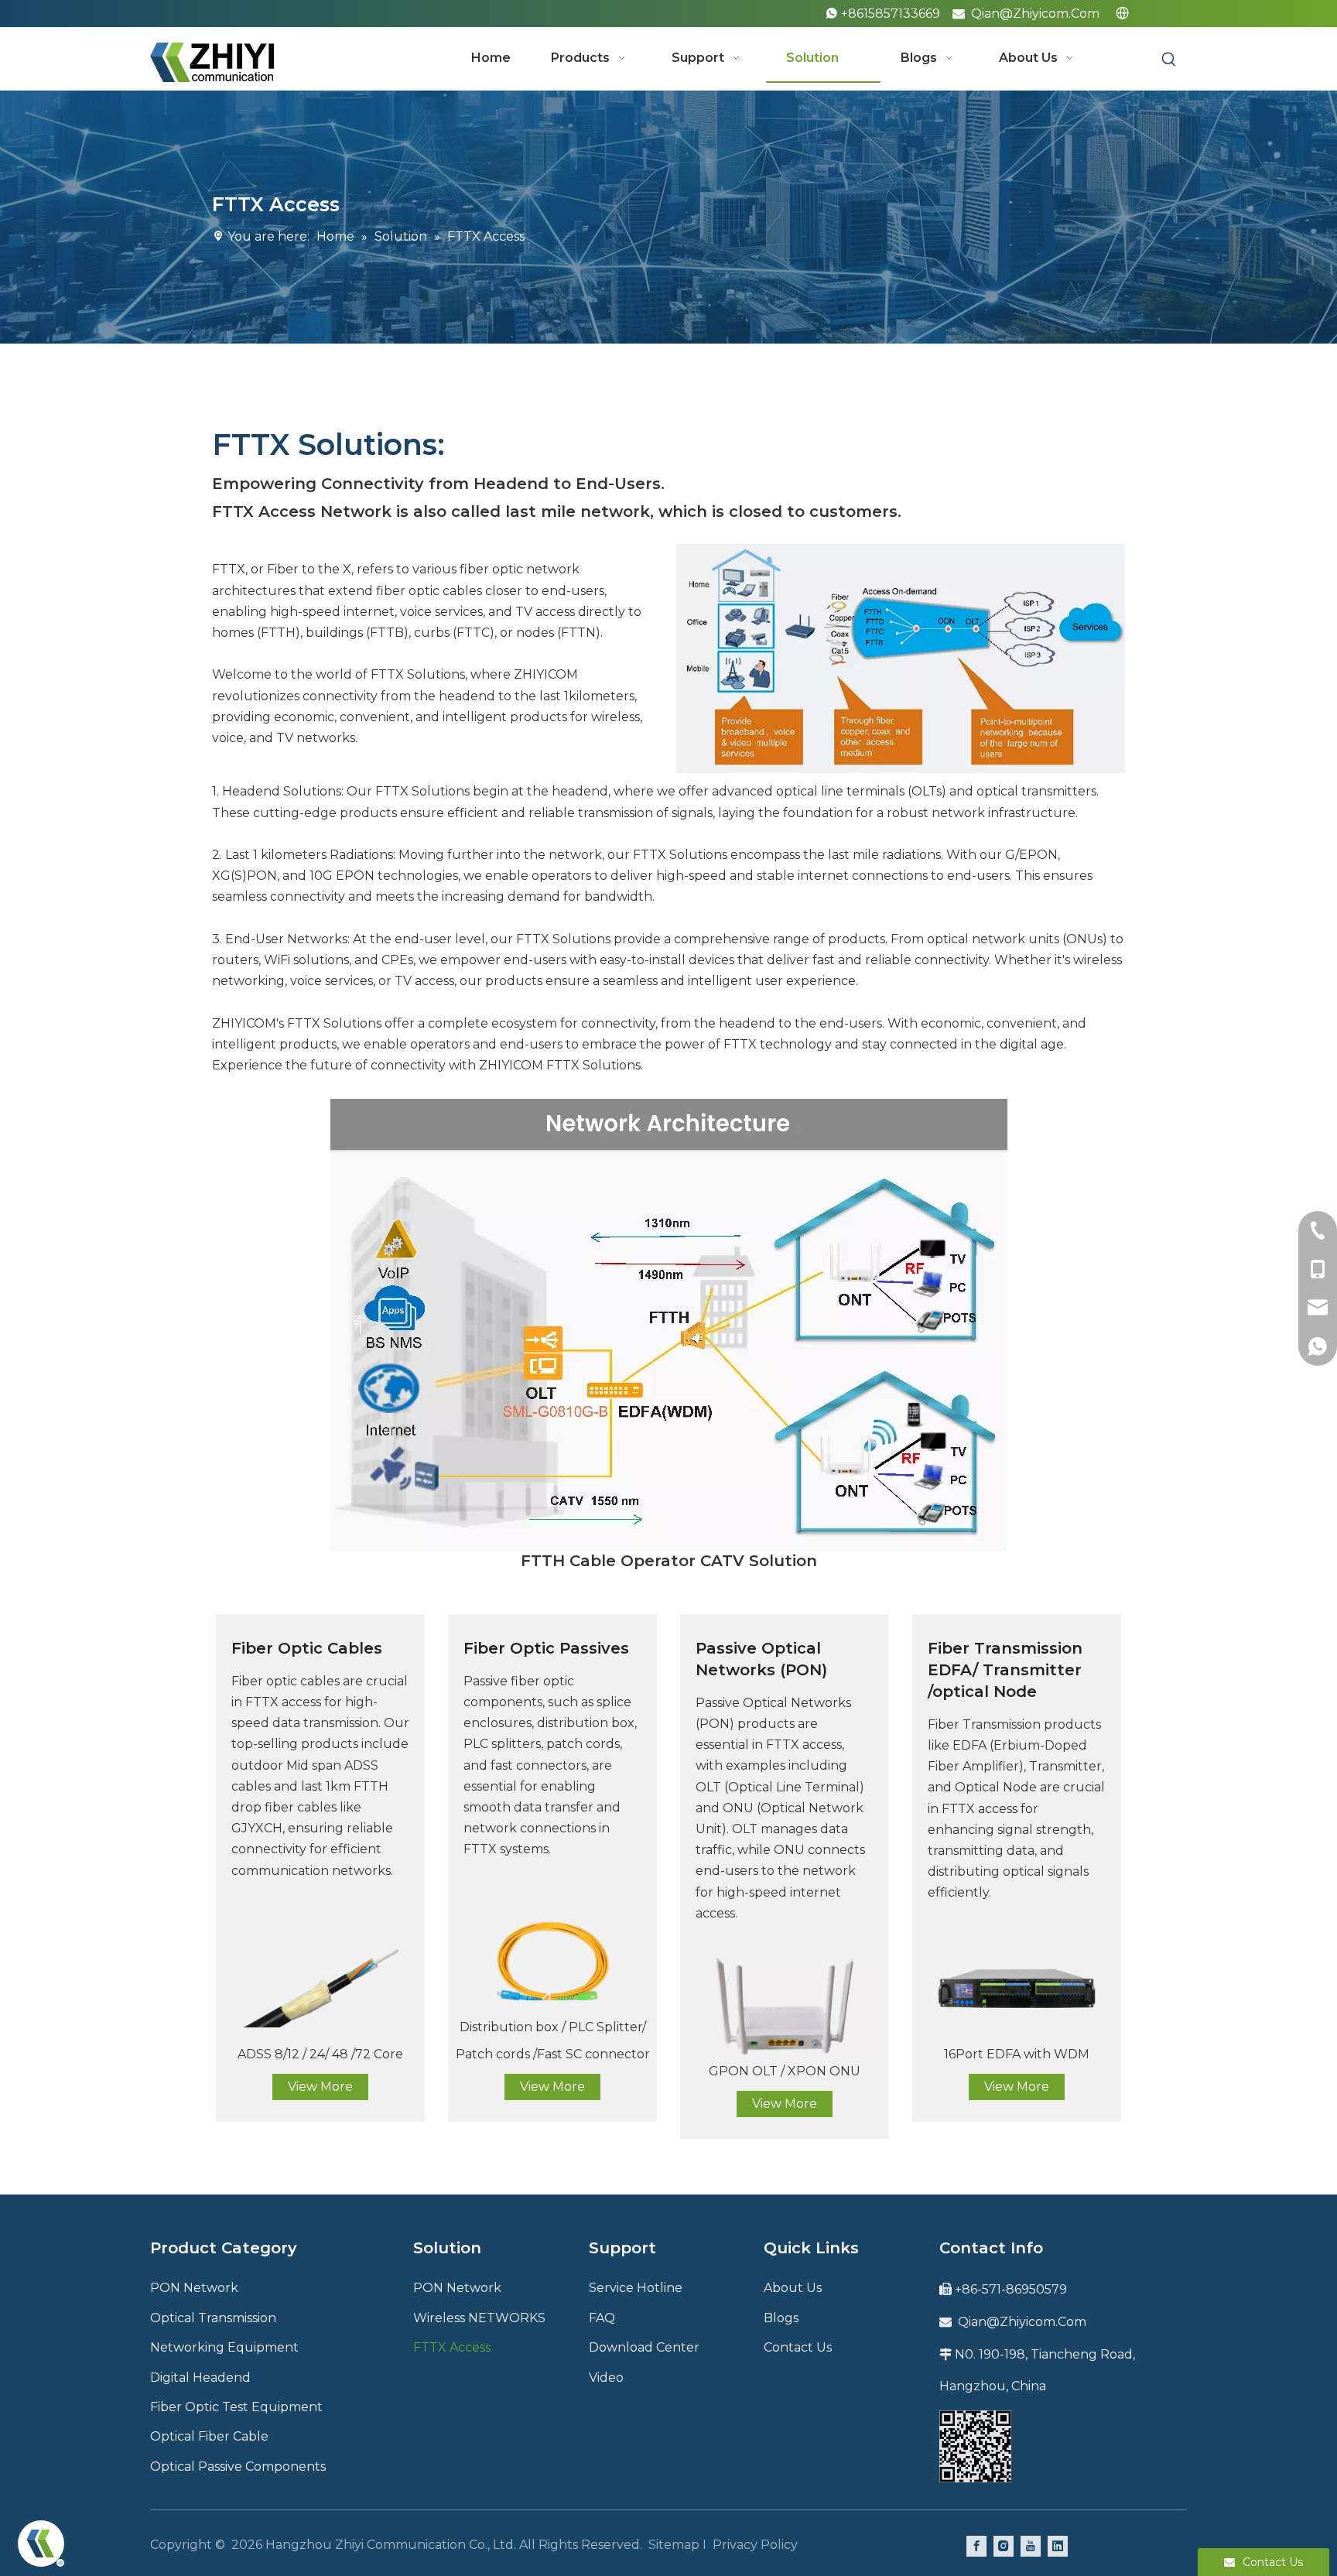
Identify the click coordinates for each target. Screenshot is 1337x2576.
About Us (793, 2288)
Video (606, 2378)
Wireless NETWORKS (479, 2318)
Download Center (644, 2347)
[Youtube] (1031, 2545)
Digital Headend (200, 2378)
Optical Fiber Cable (209, 2436)
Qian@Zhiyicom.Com (1035, 14)
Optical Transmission (213, 2318)
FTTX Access (452, 2347)
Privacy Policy (755, 2545)
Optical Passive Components (238, 2467)
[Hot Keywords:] (1169, 60)
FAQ (602, 2318)
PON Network (194, 2288)
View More (320, 2087)
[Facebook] (976, 2545)
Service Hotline (636, 2288)
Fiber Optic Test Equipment (236, 2407)
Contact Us (798, 2347)
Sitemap (674, 2545)
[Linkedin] (1058, 2545)
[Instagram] (1004, 2545)
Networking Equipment (224, 2347)
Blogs (781, 2318)
